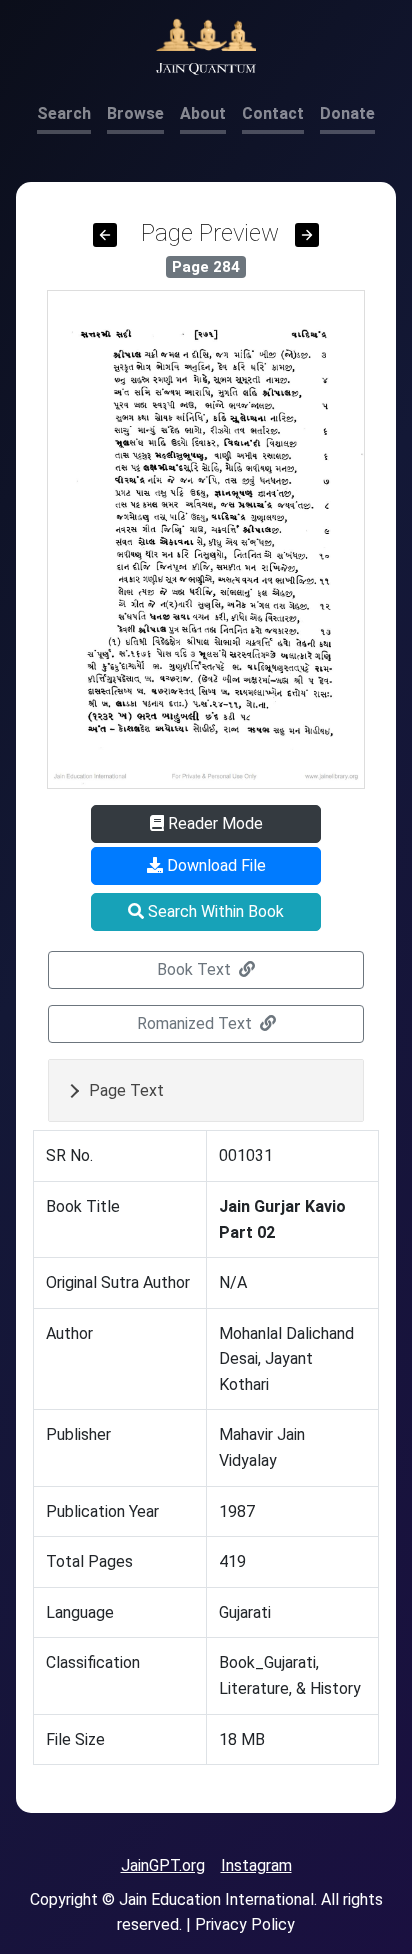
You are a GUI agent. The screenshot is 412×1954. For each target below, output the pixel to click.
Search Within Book (214, 911)
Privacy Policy (245, 1924)
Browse (135, 113)
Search (64, 113)
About (203, 113)
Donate (347, 113)
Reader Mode (213, 823)
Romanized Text (196, 1023)
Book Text (196, 969)
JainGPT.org (163, 1865)
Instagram (256, 1865)
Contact (273, 113)
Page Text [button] (126, 1090)
